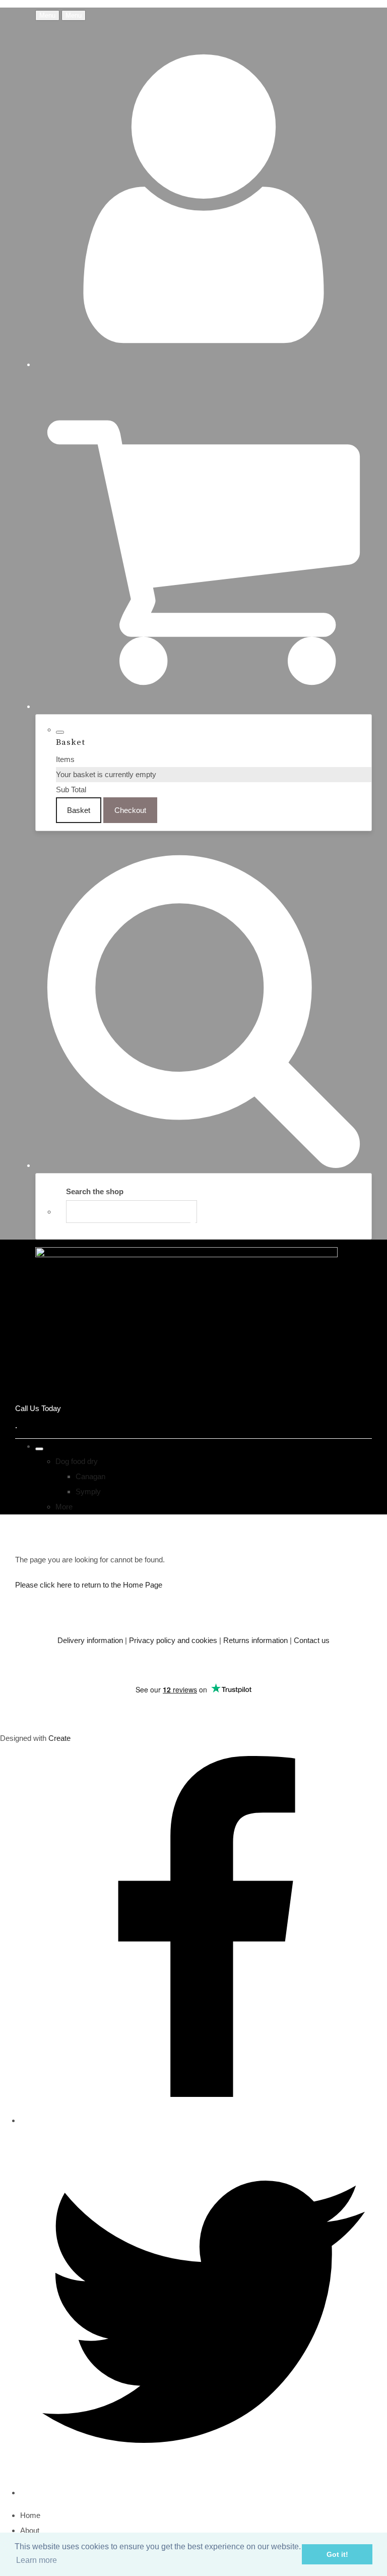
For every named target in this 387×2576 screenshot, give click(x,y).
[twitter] (204, 2493)
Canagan (90, 1476)
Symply (88, 1491)
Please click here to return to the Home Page (89, 1585)
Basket (79, 810)
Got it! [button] (337, 2554)
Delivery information (90, 1640)
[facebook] (204, 2120)
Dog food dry (77, 1461)
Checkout (130, 810)
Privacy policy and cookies (173, 1640)
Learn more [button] (37, 2560)
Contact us (312, 1640)
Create (59, 1738)
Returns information (255, 1640)
